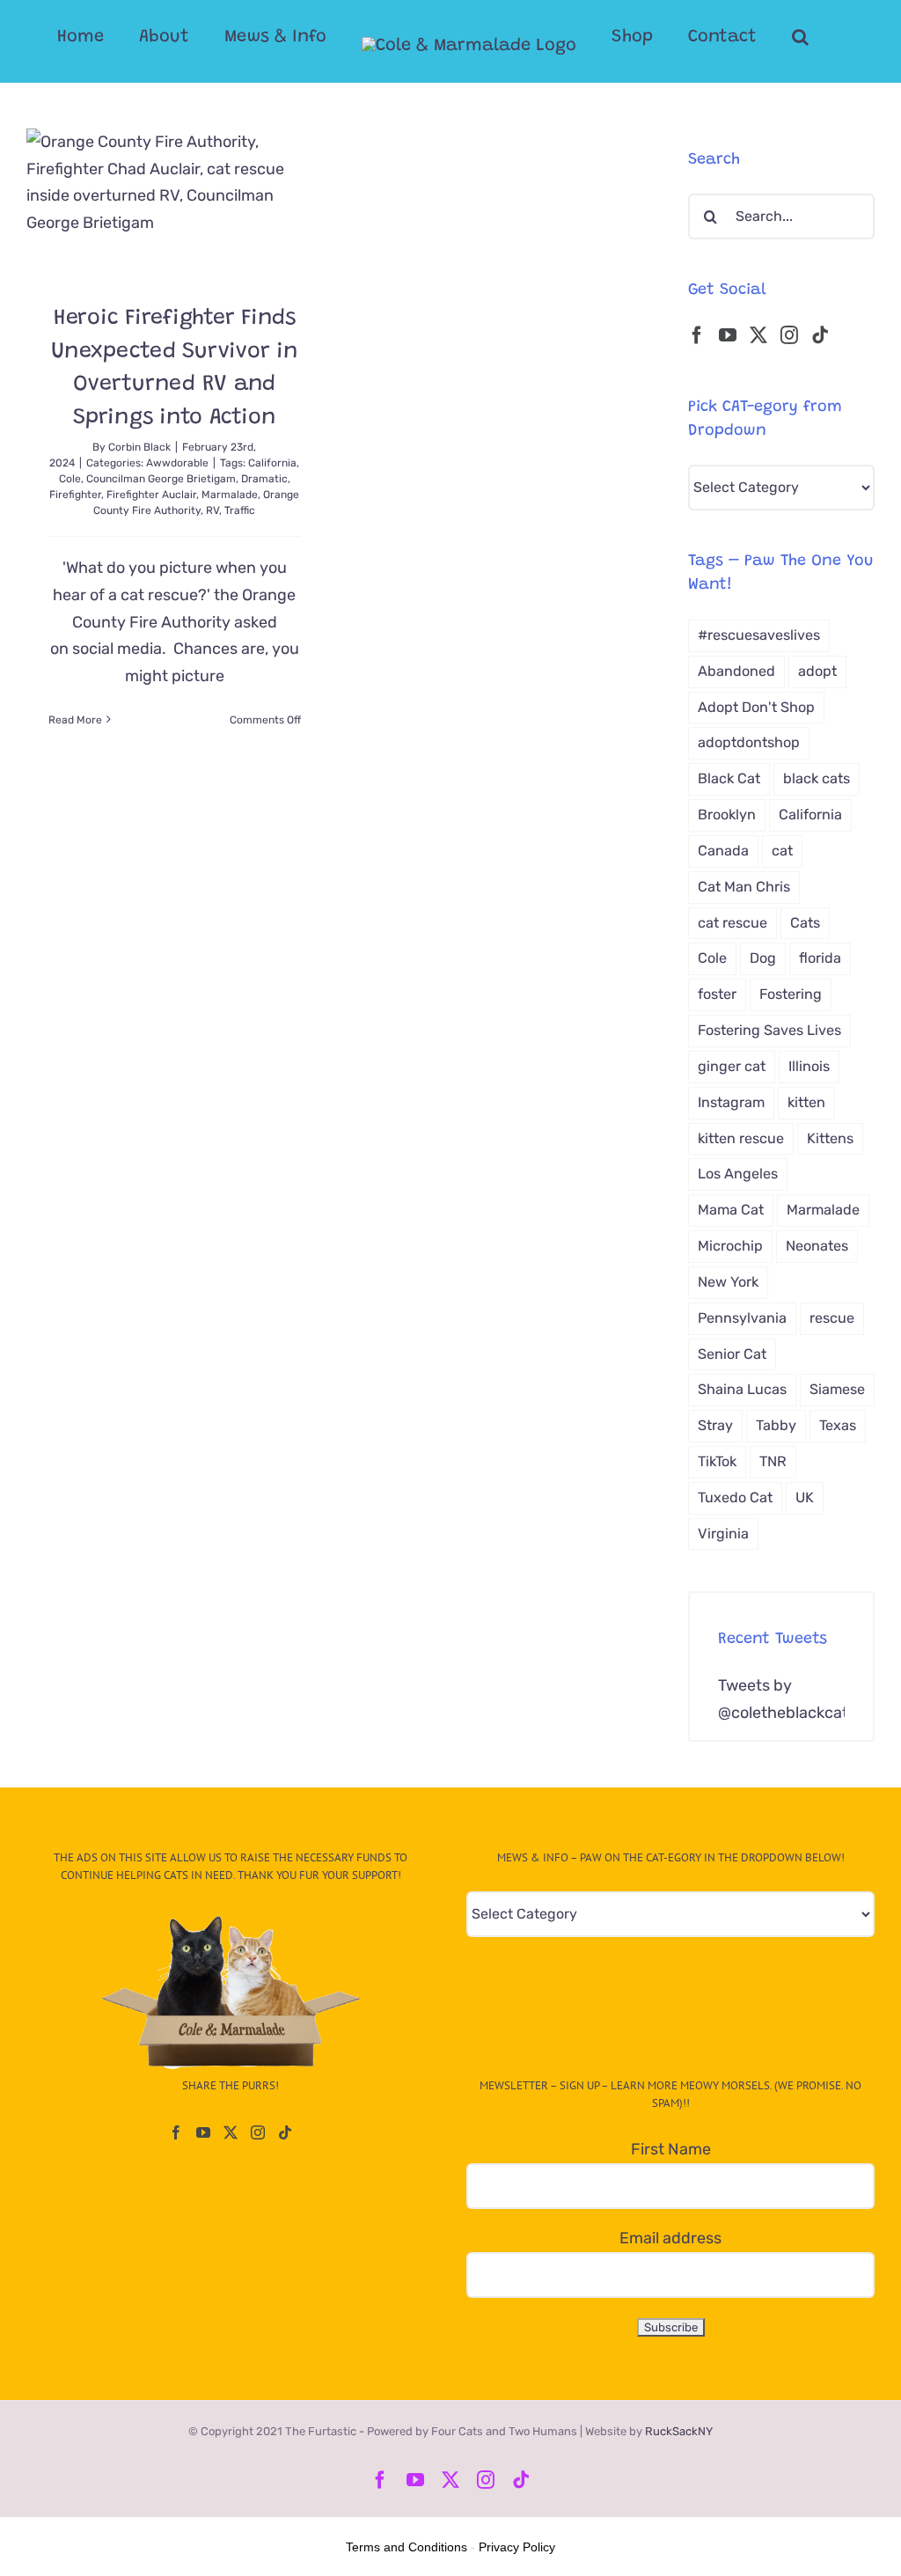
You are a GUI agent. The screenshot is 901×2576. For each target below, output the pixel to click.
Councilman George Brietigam (161, 479)
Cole (70, 479)
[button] (800, 37)
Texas (838, 1425)
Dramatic (264, 479)
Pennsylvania (742, 1318)
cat (782, 851)
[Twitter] (758, 335)
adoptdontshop (749, 742)
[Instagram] (789, 335)
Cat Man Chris (744, 887)
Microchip (730, 1246)
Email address (670, 2238)
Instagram (731, 1102)
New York (728, 1282)
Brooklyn (727, 815)
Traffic (240, 510)
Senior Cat (732, 1354)
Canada (723, 851)
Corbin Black (139, 447)
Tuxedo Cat (735, 1497)
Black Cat (729, 778)
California (272, 463)
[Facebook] (697, 335)
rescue (832, 1318)
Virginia (723, 1534)
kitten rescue (741, 1138)
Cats (805, 923)
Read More (75, 720)
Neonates (817, 1246)
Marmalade (230, 495)
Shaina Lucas (742, 1389)
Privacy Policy (517, 2547)
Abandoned (736, 671)
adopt (817, 671)
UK (805, 1497)
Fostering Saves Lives (769, 1030)
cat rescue (733, 923)
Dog (763, 958)
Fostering (791, 994)
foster (717, 994)
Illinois (809, 1066)
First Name (671, 2149)
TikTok (717, 1461)
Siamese (837, 1389)
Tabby (776, 1425)
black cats (817, 778)
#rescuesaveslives (759, 635)
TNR (773, 1461)
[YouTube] (728, 335)
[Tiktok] (820, 335)
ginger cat (732, 1066)
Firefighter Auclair (151, 495)
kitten (806, 1102)
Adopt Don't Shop (756, 707)
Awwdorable (177, 463)
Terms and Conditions (407, 2547)
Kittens (830, 1138)
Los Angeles (738, 1174)
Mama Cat (731, 1210)
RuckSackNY (679, 2431)
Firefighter (75, 495)
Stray (715, 1425)
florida (820, 958)
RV (212, 510)
